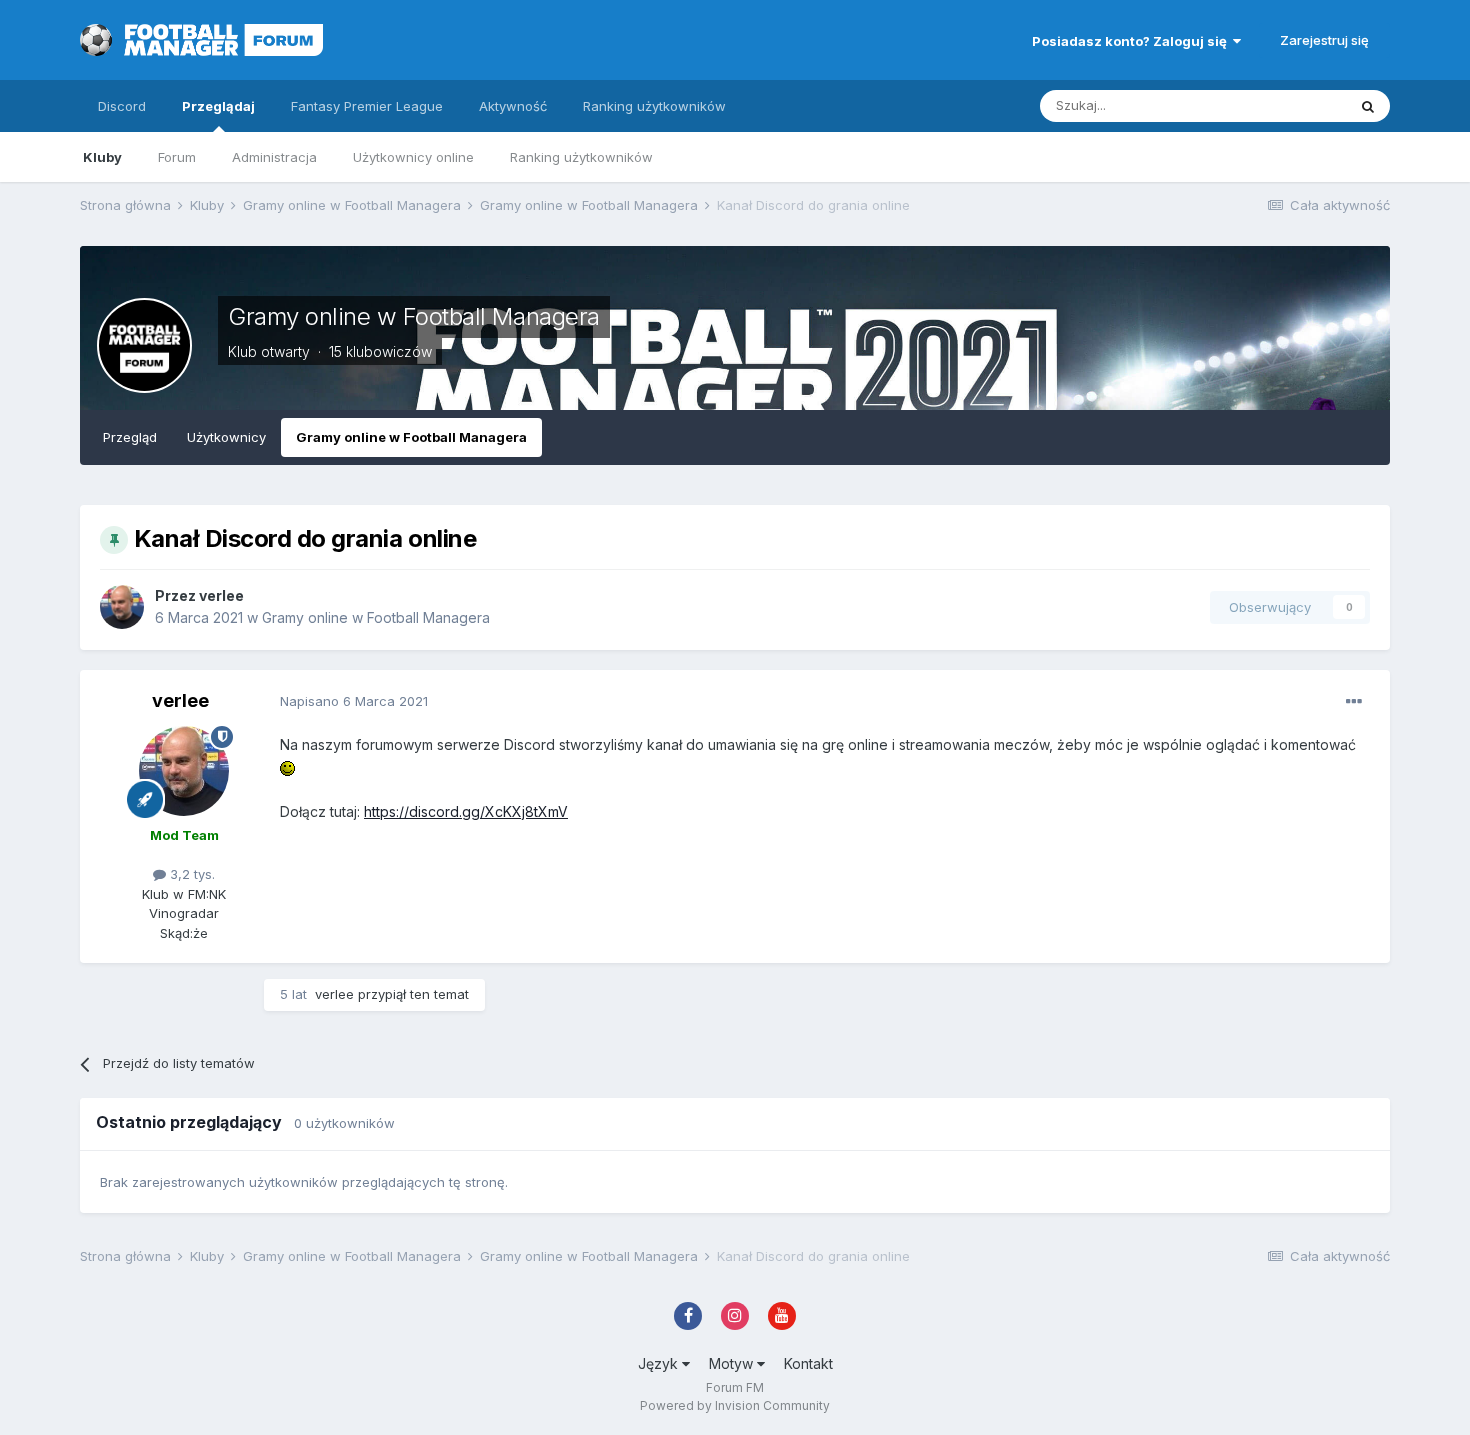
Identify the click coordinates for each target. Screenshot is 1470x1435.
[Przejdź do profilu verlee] (122, 607)
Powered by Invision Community (735, 1405)
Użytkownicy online (413, 157)
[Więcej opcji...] (1354, 702)
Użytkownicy (226, 437)
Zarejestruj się (1324, 40)
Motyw (733, 1363)
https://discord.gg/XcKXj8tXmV (466, 811)
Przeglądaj (218, 106)
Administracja (274, 157)
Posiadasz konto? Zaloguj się (1132, 41)
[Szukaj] (1368, 106)
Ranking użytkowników (581, 157)
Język (660, 1363)
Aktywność (513, 106)
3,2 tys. (190, 874)
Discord (122, 106)
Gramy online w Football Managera (414, 316)
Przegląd (130, 437)
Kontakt (808, 1363)
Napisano (354, 701)
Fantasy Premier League (367, 106)
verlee (221, 595)
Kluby (102, 157)
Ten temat (1289, 105)
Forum (177, 157)
